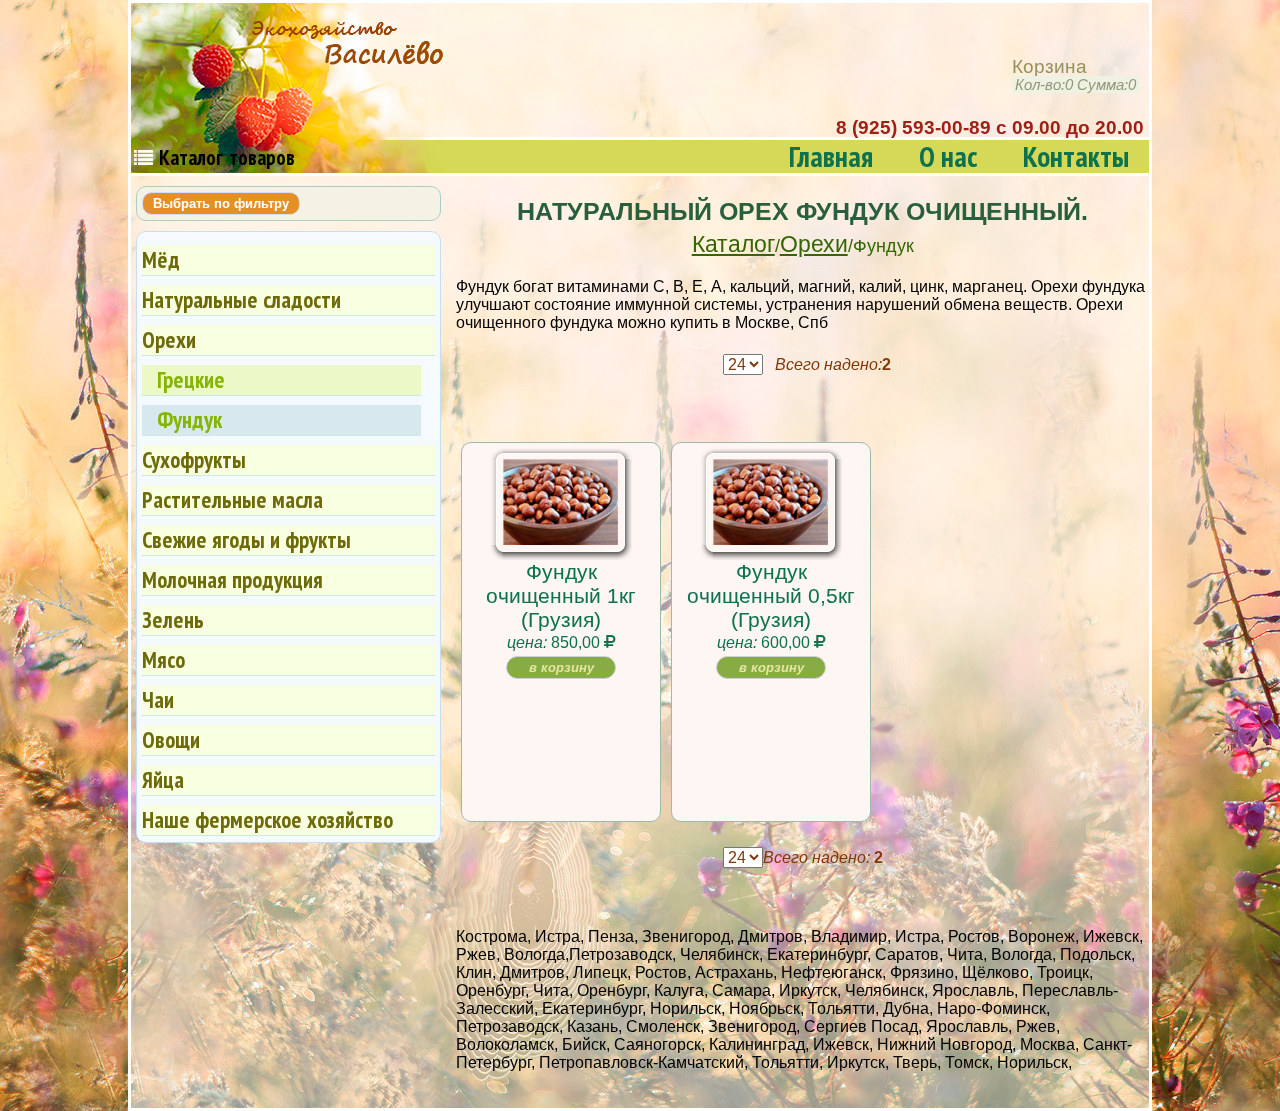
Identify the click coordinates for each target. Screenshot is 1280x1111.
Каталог (733, 244)
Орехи (814, 244)
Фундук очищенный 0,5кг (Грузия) (771, 595)
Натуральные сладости (241, 299)
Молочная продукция (232, 579)
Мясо (163, 659)
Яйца (163, 779)
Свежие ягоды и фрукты (246, 539)
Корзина (1074, 75)
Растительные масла (232, 499)
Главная (831, 156)
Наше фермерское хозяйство (267, 819)
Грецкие (191, 379)
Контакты (1076, 156)
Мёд (161, 259)
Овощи (171, 739)
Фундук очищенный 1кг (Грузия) (561, 595)
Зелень (173, 619)
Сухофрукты (194, 459)
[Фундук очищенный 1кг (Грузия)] (560, 537)
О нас (948, 156)
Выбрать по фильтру (221, 203)
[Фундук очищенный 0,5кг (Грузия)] (770, 537)
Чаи (158, 699)
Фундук (189, 419)
